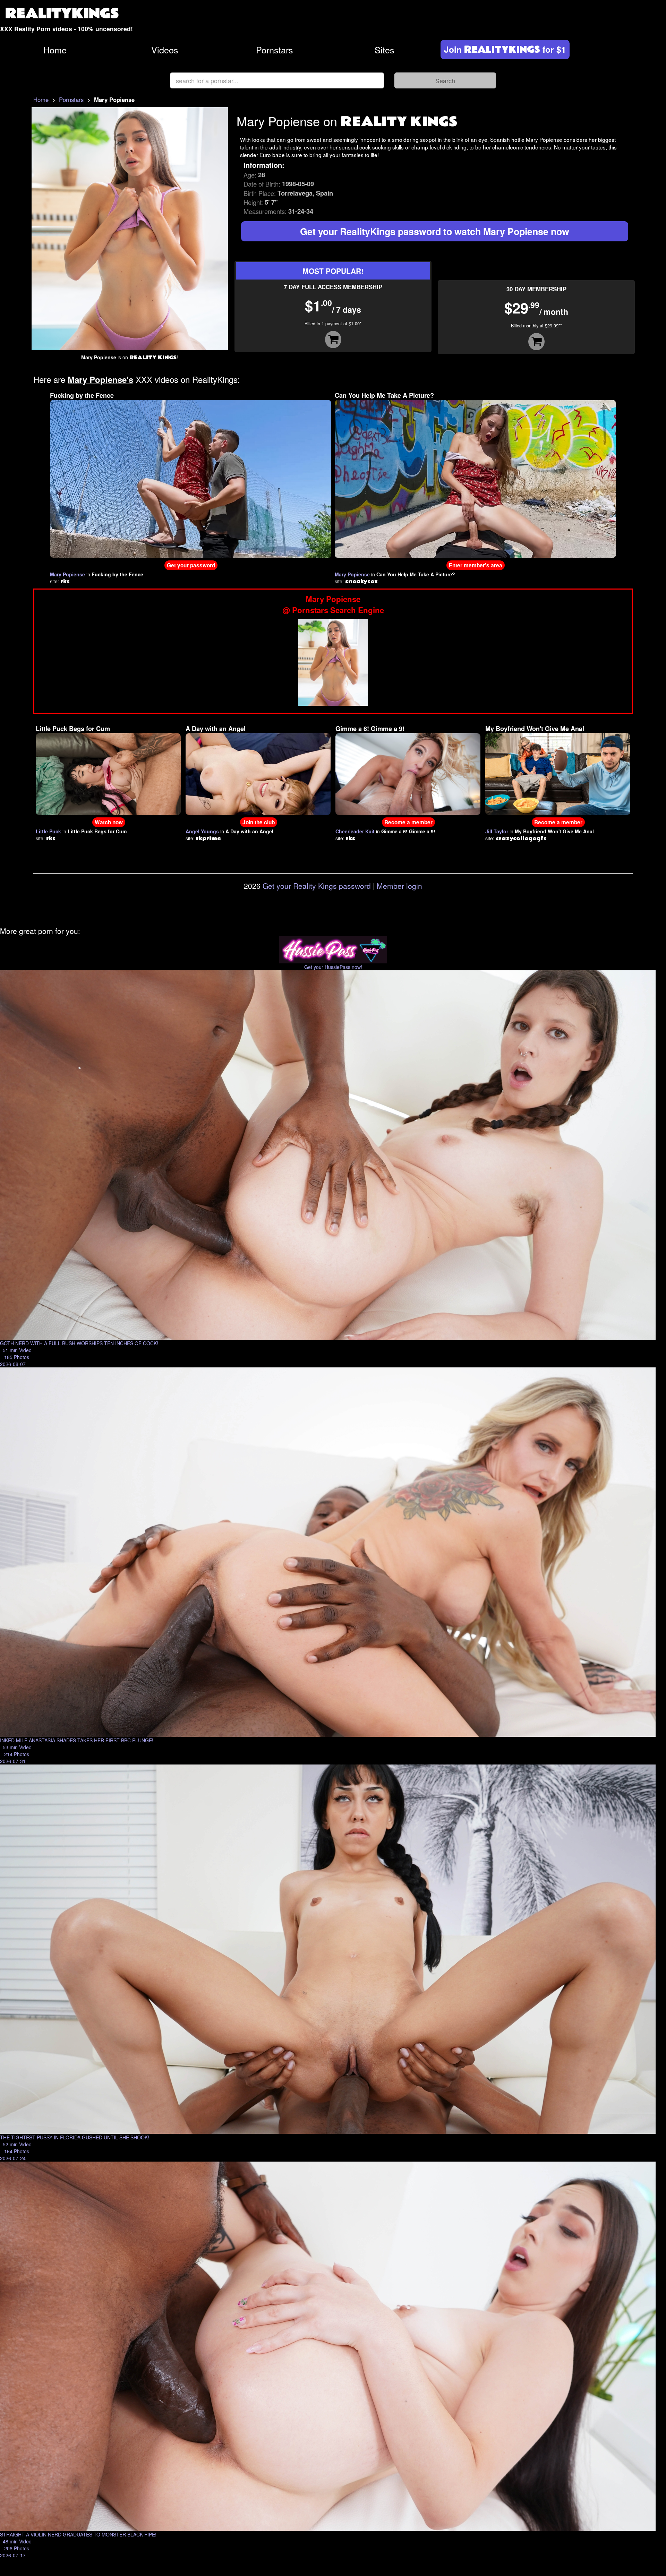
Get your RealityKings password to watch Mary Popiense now (435, 231)
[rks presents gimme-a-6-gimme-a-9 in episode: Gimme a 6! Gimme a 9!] (408, 773)
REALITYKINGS (62, 14)
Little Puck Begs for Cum (73, 729)
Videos (165, 50)
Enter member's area (476, 565)
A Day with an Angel (216, 729)
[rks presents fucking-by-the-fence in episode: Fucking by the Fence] (191, 478)
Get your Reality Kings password (317, 886)
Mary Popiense (67, 574)
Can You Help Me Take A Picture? (384, 395)
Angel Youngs (202, 831)
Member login (399, 886)
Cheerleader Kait (355, 831)
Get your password (191, 565)
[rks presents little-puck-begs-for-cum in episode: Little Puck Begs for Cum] (108, 773)
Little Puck (48, 831)
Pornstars (275, 50)
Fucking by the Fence (82, 395)
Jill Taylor (497, 831)
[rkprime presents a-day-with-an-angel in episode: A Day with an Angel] (258, 773)
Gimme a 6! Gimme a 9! (370, 729)
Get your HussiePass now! (333, 967)
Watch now (109, 822)
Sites (385, 50)
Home (55, 50)
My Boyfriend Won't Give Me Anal (535, 729)
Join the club (259, 822)
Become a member (408, 822)
